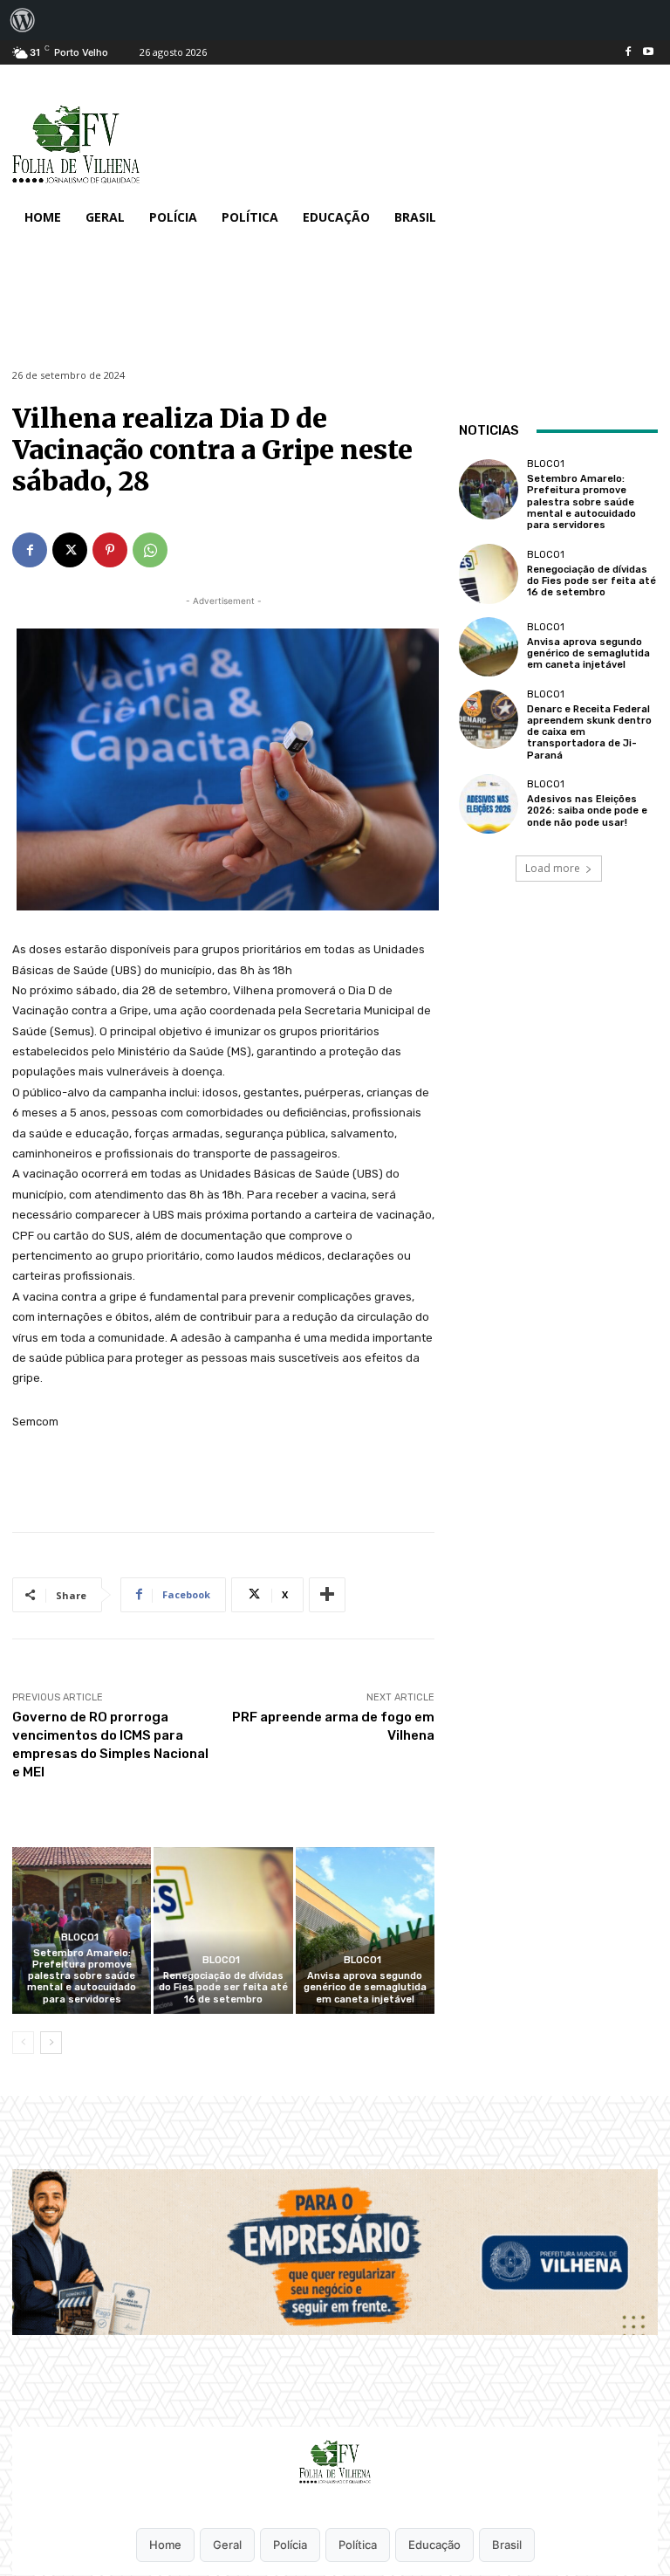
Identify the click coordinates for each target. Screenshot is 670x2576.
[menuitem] (23, 20)
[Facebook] (628, 53)
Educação (434, 2545)
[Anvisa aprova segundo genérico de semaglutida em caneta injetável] (365, 1930)
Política (358, 2545)
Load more (553, 868)
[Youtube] (648, 53)
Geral (227, 2545)
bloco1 (80, 1937)
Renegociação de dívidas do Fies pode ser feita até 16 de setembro (223, 1987)
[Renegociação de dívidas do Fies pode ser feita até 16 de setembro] (223, 1930)
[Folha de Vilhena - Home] (335, 2462)
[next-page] (51, 2043)
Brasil (507, 2545)
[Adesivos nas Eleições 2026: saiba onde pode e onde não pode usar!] (489, 804)
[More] (327, 1595)
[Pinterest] (110, 550)
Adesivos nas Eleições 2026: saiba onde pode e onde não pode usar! (587, 811)
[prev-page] (23, 2043)
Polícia (290, 2545)
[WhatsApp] (150, 550)
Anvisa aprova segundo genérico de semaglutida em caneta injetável (365, 1987)
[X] (70, 550)
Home (165, 2545)
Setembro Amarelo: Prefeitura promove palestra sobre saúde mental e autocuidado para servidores (82, 1976)
